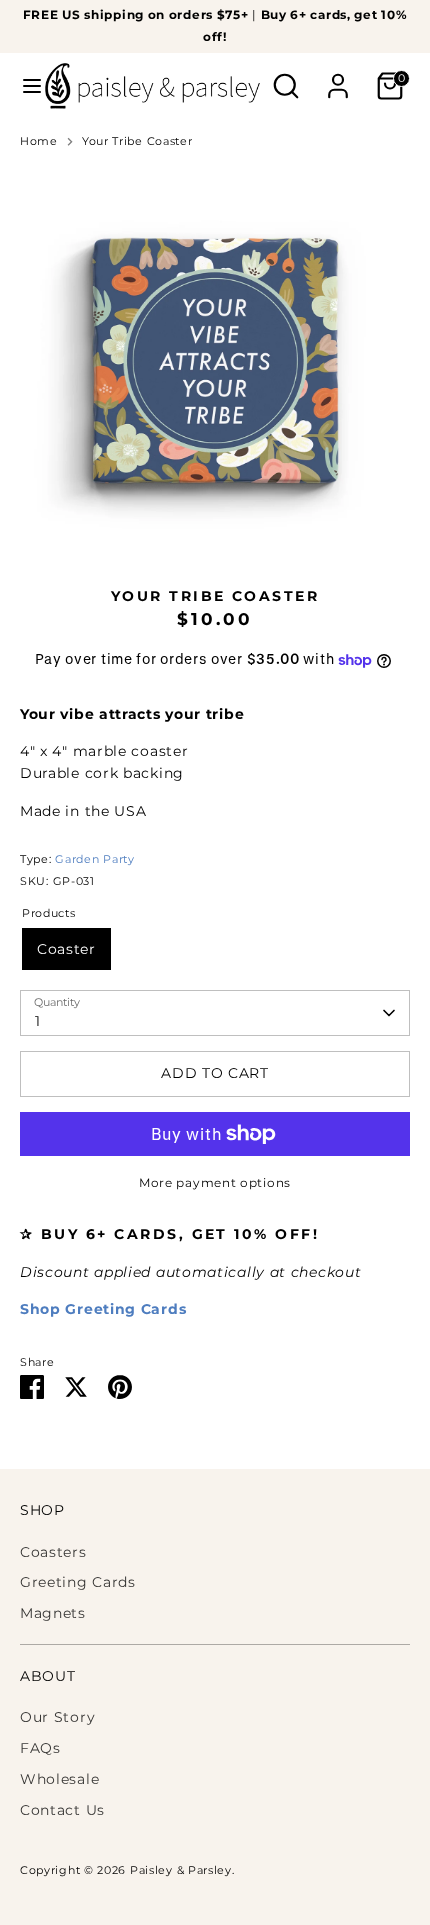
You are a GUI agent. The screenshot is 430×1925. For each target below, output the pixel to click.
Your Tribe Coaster (137, 141)
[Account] (338, 77)
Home (39, 141)
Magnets (53, 1613)
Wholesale (59, 1779)
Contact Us (62, 1810)
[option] (215, 361)
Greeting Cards (78, 1582)
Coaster (66, 949)
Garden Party (94, 859)
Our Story (57, 1717)
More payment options (215, 1182)
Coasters (53, 1552)
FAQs (40, 1748)
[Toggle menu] (23, 86)
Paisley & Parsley (181, 1870)
